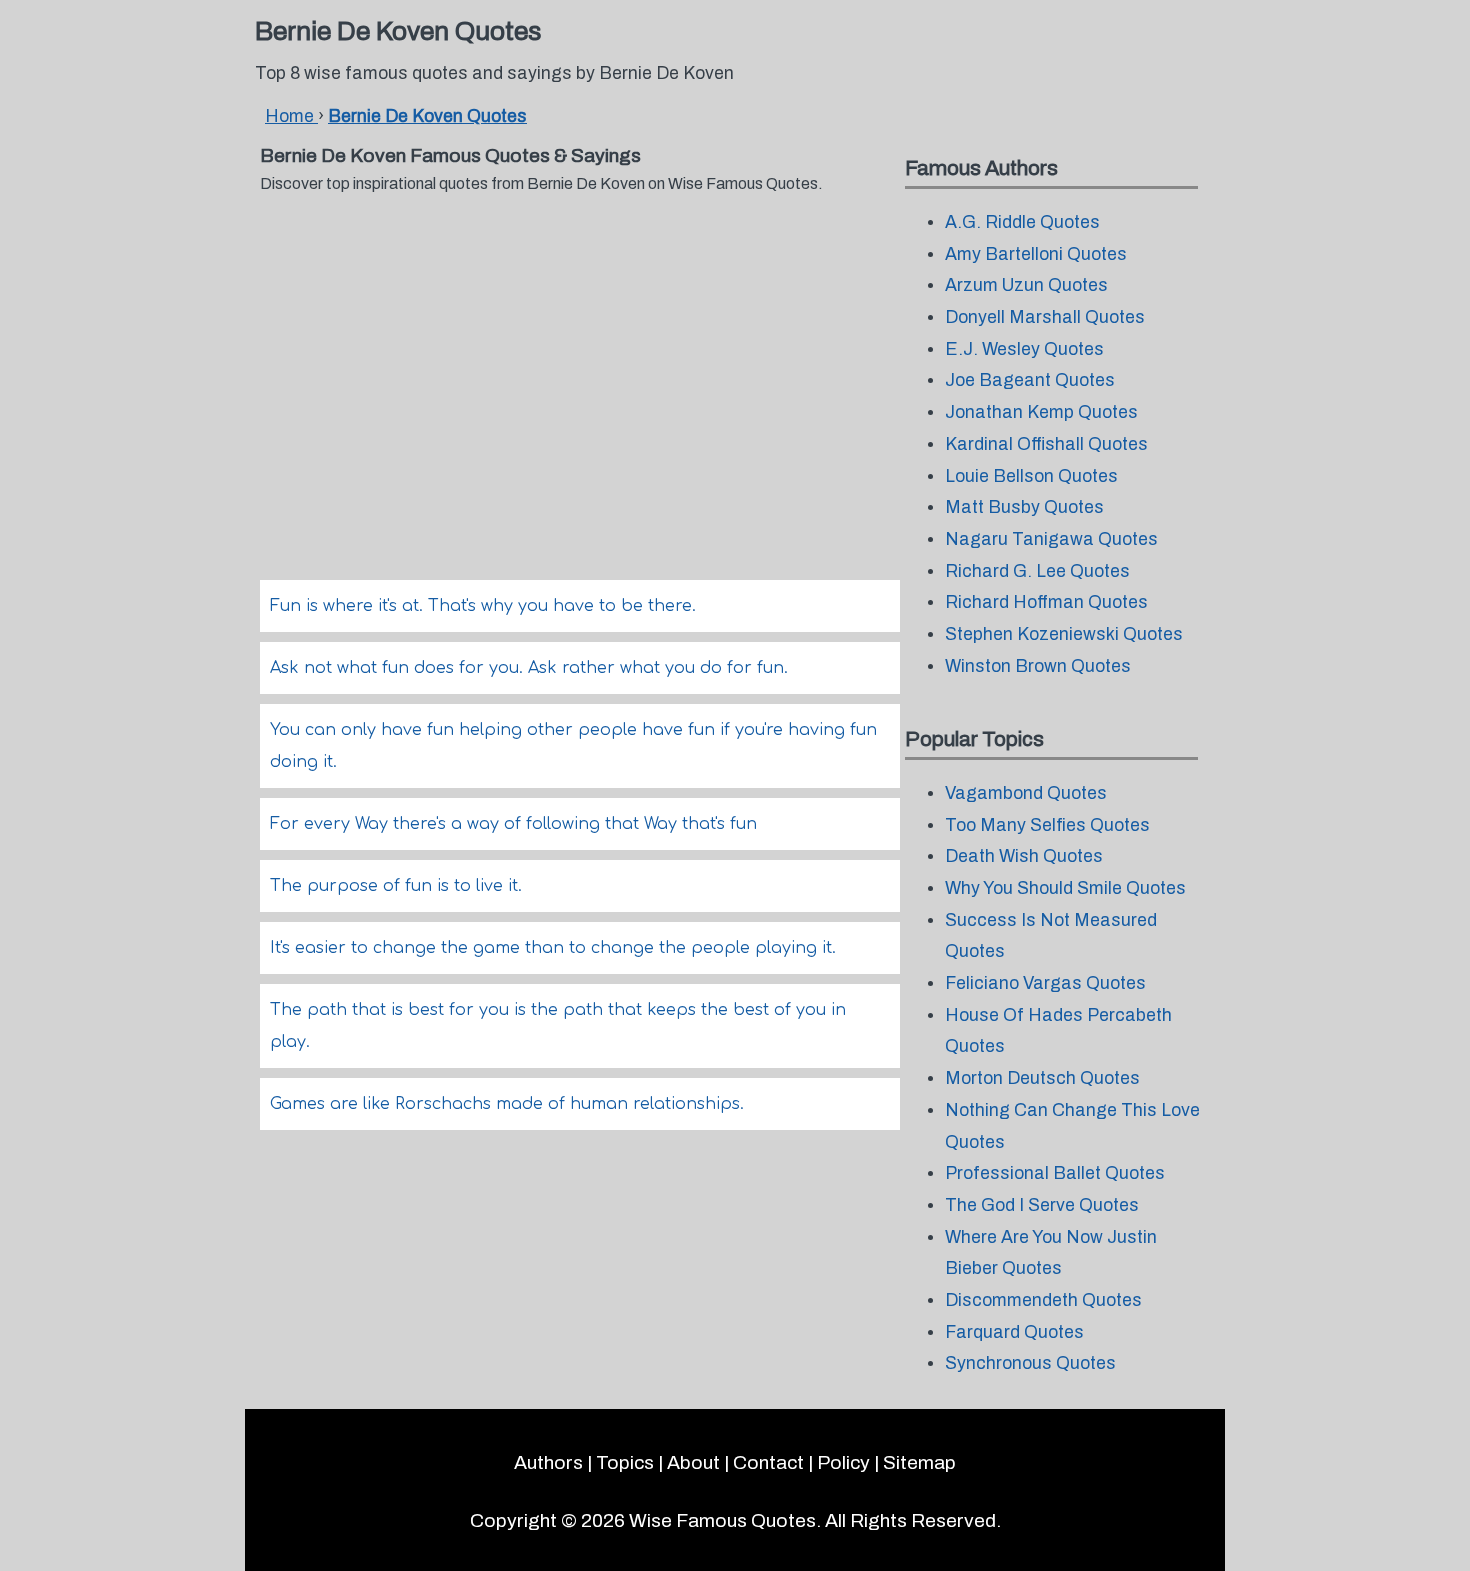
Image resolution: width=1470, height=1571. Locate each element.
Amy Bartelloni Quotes (1036, 254)
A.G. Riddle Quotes (1022, 222)
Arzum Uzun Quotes (1026, 285)
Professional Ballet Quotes (1055, 1173)
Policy (843, 1462)
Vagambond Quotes (1026, 793)
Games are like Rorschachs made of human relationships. (507, 1104)
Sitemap (919, 1462)
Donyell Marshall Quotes (1045, 317)
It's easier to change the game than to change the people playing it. (553, 948)
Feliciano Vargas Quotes (1045, 983)
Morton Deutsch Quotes (1042, 1078)
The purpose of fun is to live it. (396, 886)
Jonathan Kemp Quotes (1041, 412)
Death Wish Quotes (1024, 856)
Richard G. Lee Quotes (1037, 571)
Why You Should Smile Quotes (1065, 888)
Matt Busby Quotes (1024, 507)
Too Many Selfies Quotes (1047, 825)
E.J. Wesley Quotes (1024, 349)
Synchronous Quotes (1030, 1363)
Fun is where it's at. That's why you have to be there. (483, 606)
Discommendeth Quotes (1043, 1300)
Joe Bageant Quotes (1030, 380)
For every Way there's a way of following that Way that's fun (513, 824)
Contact (768, 1462)
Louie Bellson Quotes (1031, 476)
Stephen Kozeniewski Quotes (1064, 634)
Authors (548, 1462)
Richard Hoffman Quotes (1046, 602)
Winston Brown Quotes (1038, 666)
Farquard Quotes (1014, 1332)
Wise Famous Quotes (722, 1520)
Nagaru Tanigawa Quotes (1051, 539)
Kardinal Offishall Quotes (1046, 444)
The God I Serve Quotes (1042, 1205)
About (693, 1462)
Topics (625, 1462)
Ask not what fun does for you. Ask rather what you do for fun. (529, 668)
